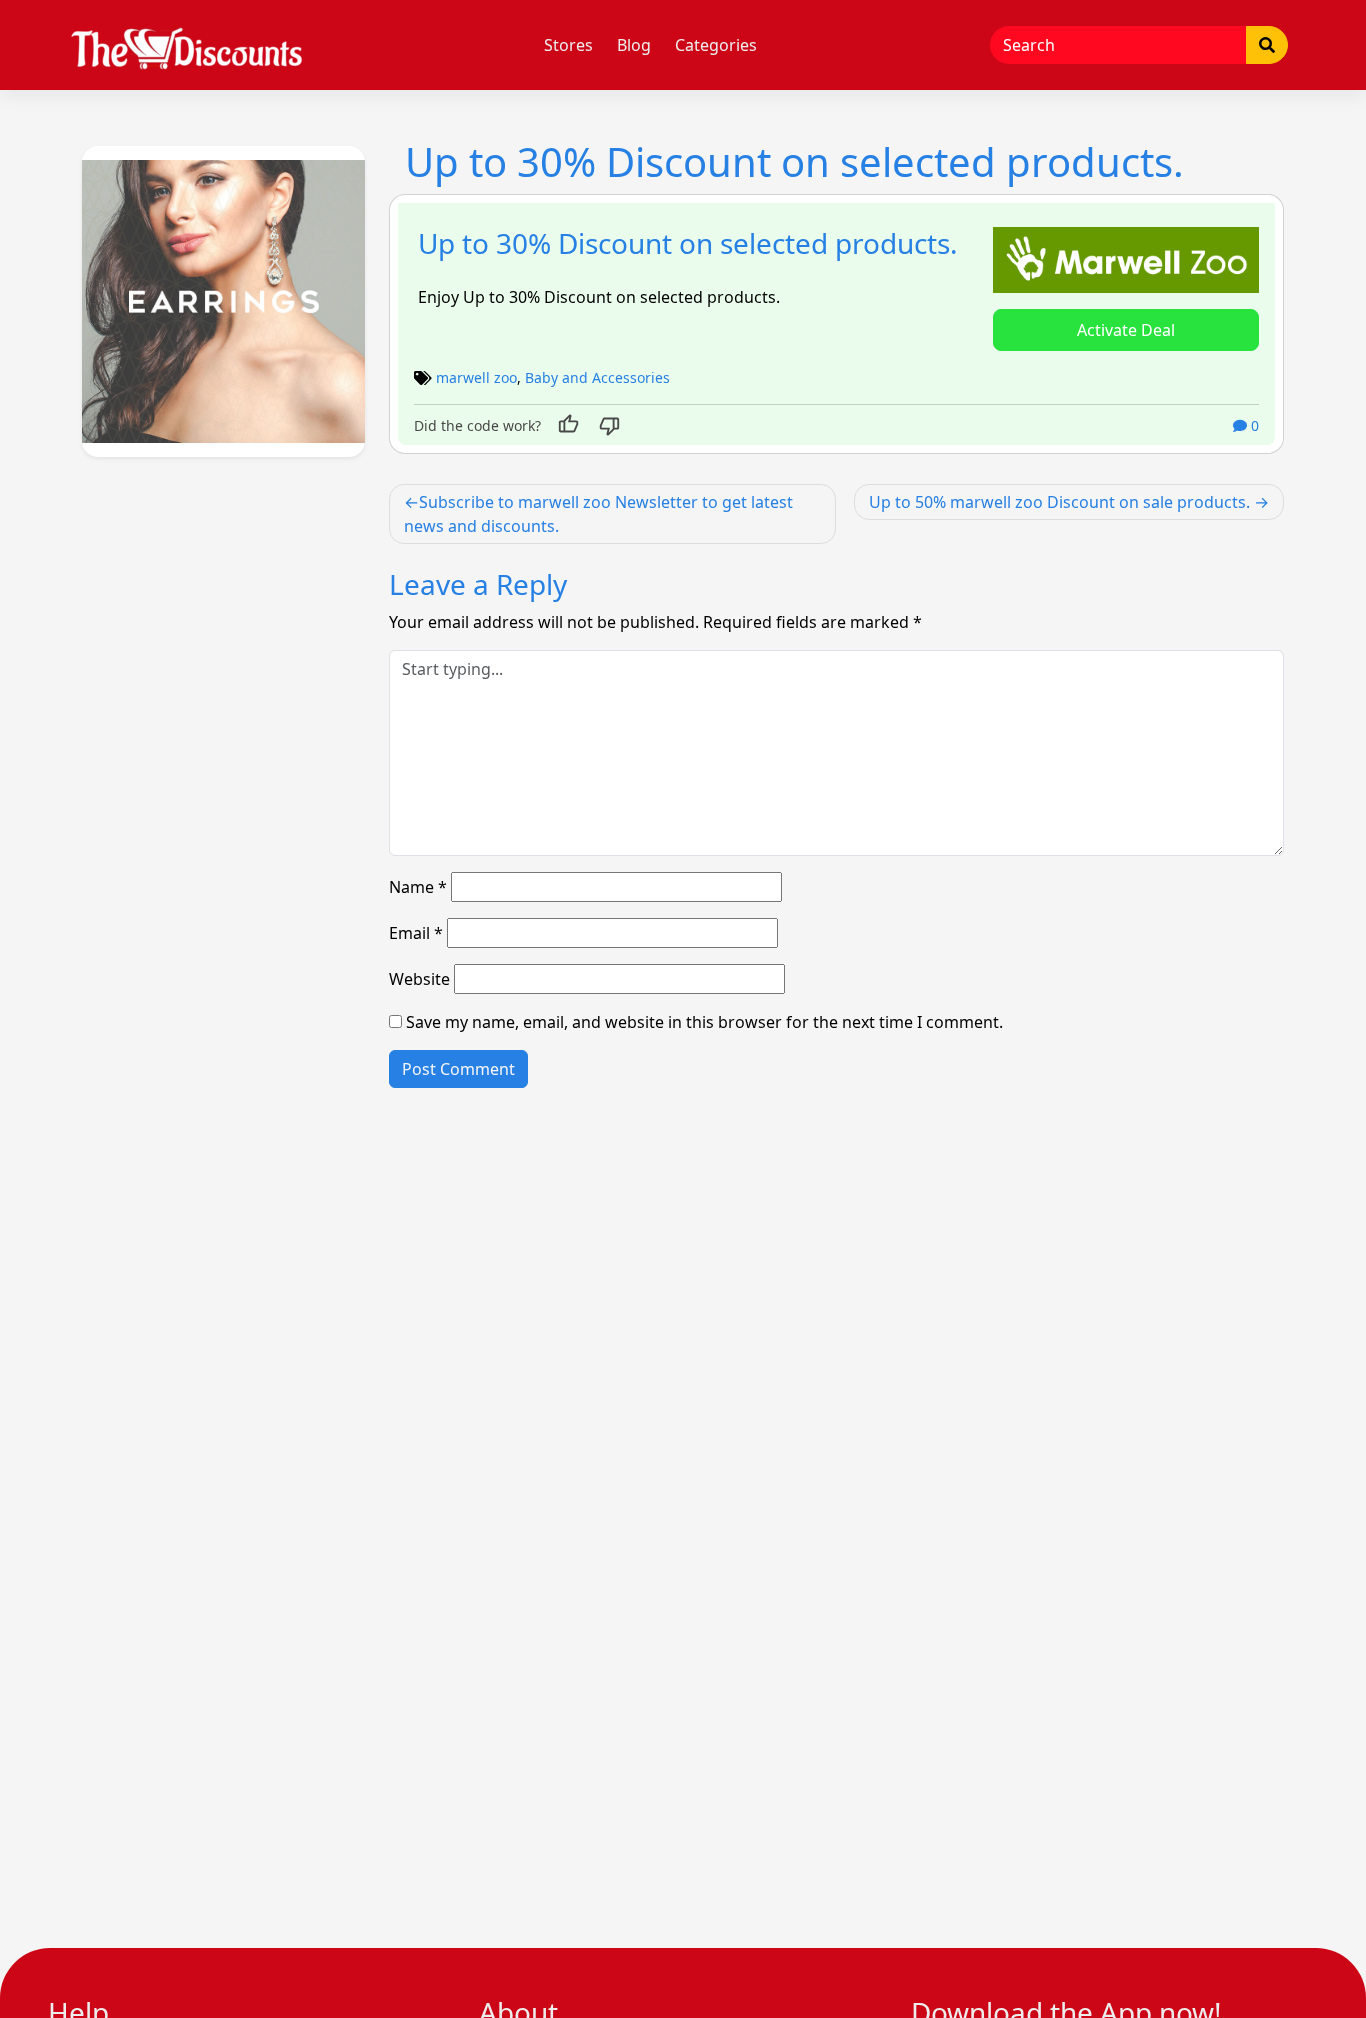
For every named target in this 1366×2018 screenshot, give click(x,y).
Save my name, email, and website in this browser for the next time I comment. (704, 1022)
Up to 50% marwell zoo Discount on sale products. (1059, 502)
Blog (634, 45)
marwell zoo (476, 377)
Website (419, 979)
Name (418, 887)
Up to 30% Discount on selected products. (688, 243)
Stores (568, 45)
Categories (716, 45)
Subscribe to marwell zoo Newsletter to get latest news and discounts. (598, 514)
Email (416, 933)
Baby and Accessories (597, 377)
